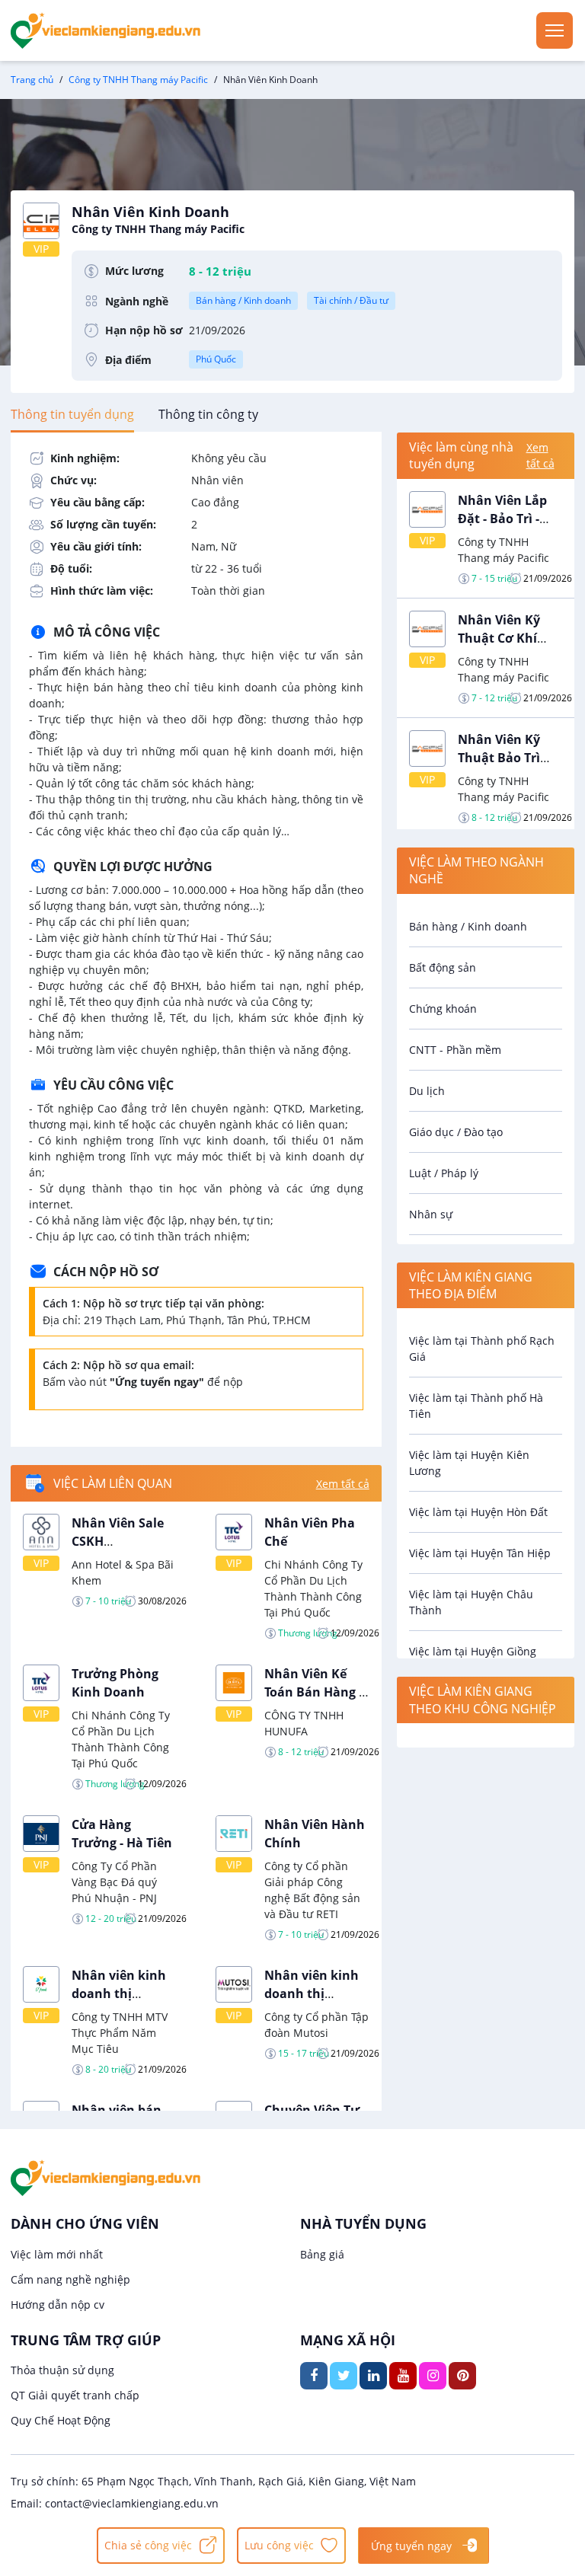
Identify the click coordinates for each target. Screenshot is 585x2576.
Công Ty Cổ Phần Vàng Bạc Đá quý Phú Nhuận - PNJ (114, 1882)
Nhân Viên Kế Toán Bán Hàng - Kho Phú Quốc (313, 1692)
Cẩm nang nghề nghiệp (70, 2279)
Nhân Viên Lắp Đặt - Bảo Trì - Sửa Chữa (502, 519)
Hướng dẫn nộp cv (58, 2305)
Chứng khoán (443, 1009)
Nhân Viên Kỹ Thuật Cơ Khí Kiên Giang (499, 638)
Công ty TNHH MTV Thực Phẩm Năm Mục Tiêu (120, 2033)
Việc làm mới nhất (57, 2254)
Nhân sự (431, 1214)
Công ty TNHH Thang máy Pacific (138, 80)
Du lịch (427, 1091)
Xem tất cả (343, 1484)
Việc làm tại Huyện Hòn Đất (478, 1512)
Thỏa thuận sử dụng (62, 2370)
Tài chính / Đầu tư (351, 300)
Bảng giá (322, 2254)
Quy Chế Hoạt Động (61, 2420)
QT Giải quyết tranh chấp (75, 2395)
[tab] (72, 414)
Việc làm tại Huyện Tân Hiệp (480, 1553)
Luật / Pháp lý (444, 1173)
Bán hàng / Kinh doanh (243, 300)
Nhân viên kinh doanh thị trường (119, 1993)
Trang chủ (32, 80)
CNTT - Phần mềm (455, 1050)
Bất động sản (443, 967)
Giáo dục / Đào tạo (456, 1132)
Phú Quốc (216, 359)
